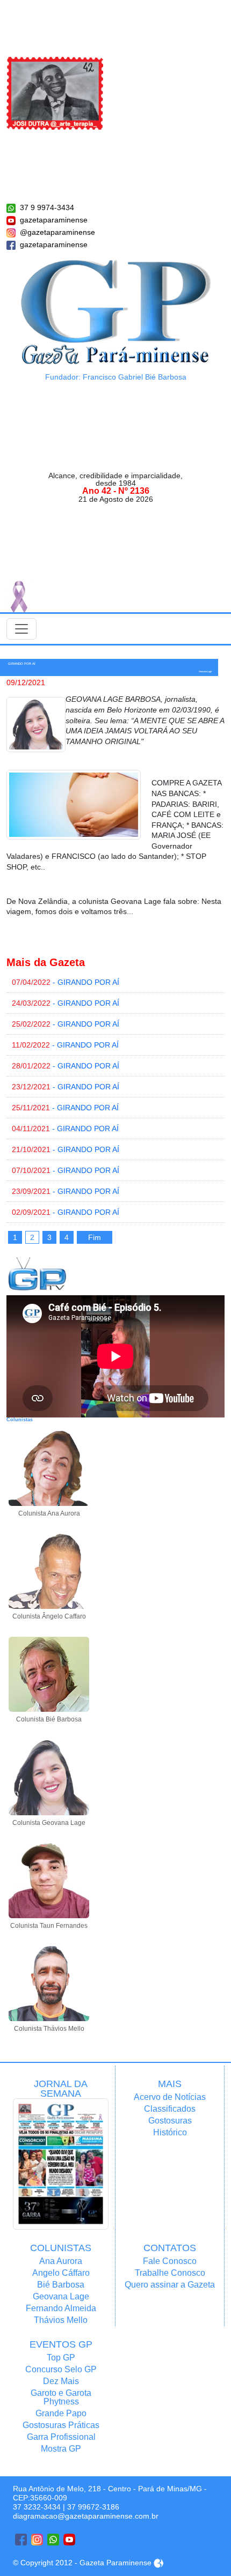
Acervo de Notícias (170, 2097)
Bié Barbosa (61, 2285)
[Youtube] (69, 2540)
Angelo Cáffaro (61, 2273)
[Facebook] (21, 2540)
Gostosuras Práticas (61, 2425)
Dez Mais (61, 2381)
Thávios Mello (61, 2320)
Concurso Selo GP (61, 2369)
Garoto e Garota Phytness (61, 2397)
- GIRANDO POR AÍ (66, 982)
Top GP (61, 2358)
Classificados (170, 2109)
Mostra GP (61, 2449)
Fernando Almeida (61, 2308)
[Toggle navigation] (21, 629)
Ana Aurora (61, 2261)
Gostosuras (170, 2121)
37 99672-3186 (93, 2507)
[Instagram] (37, 2540)
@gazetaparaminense (57, 232)
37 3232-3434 (37, 2507)
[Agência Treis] (158, 2563)
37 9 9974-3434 (47, 207)
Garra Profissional (61, 2437)
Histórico (170, 2132)
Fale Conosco (170, 2261)
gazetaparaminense (54, 220)
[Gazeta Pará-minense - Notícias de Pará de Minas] (116, 311)
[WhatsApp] (53, 2540)
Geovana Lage (61, 2296)
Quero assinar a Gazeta (170, 2285)
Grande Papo (61, 2413)
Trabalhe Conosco (170, 2273)
